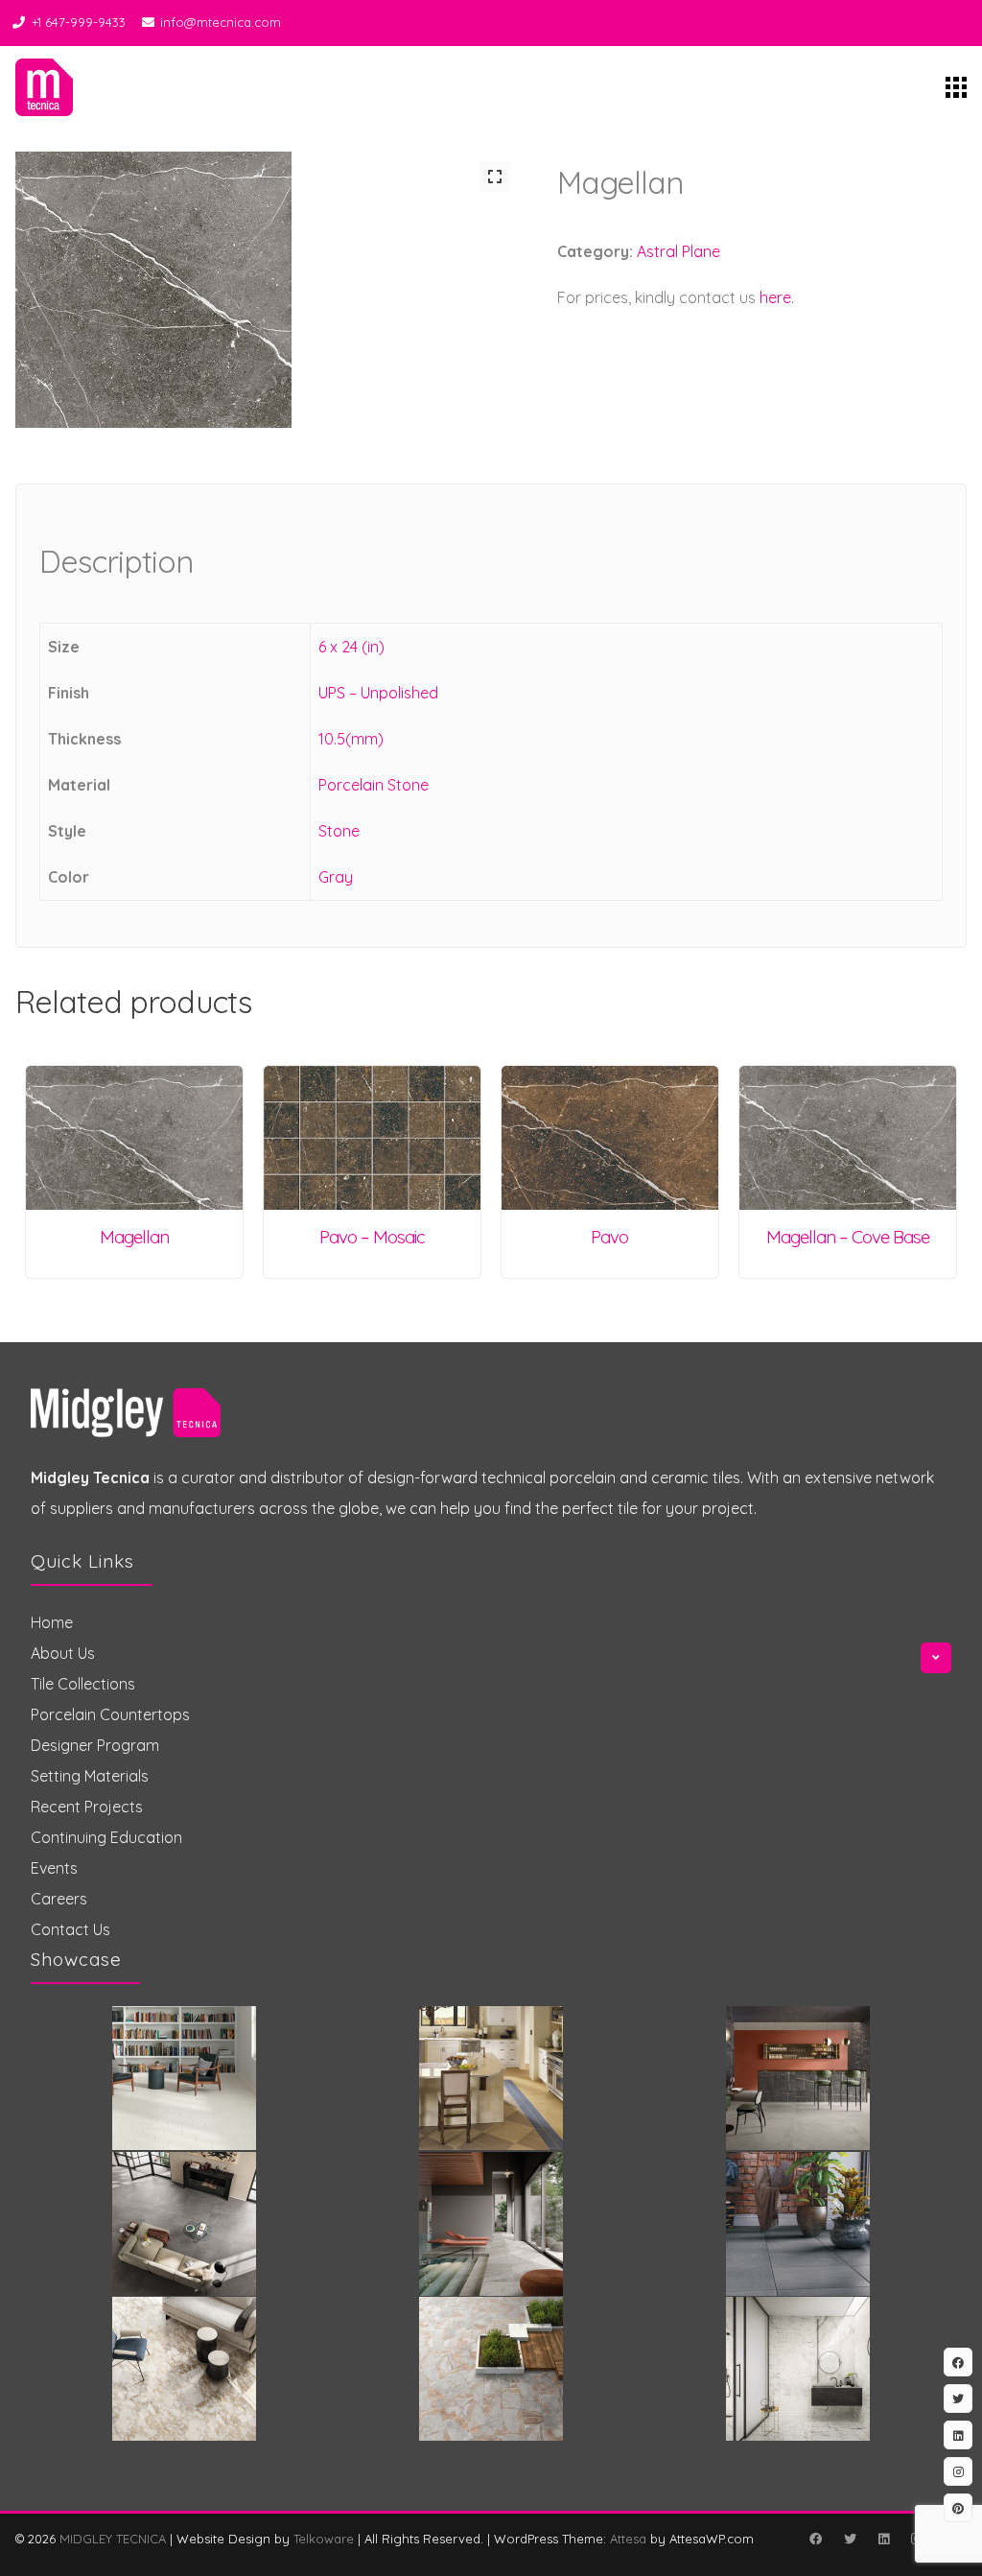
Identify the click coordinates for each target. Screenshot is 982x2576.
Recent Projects (87, 1807)
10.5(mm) (351, 739)
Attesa (628, 2539)
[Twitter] (850, 2539)
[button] (495, 177)
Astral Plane (678, 251)
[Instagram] (958, 2471)
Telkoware (324, 2539)
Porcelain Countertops (110, 1714)
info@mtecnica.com (221, 22)
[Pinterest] (958, 2508)
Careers (59, 1899)
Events (54, 1868)
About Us (63, 1653)
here (775, 297)
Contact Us (70, 1929)
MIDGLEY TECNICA (113, 2539)
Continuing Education (106, 1837)
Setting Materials (90, 1776)
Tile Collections (83, 1684)
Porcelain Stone (374, 785)
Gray (336, 877)
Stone (339, 831)
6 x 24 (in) (351, 647)
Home (52, 1622)
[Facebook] (815, 2539)
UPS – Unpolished (378, 693)
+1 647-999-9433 (79, 22)
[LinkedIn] (883, 2539)
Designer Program (95, 1745)
